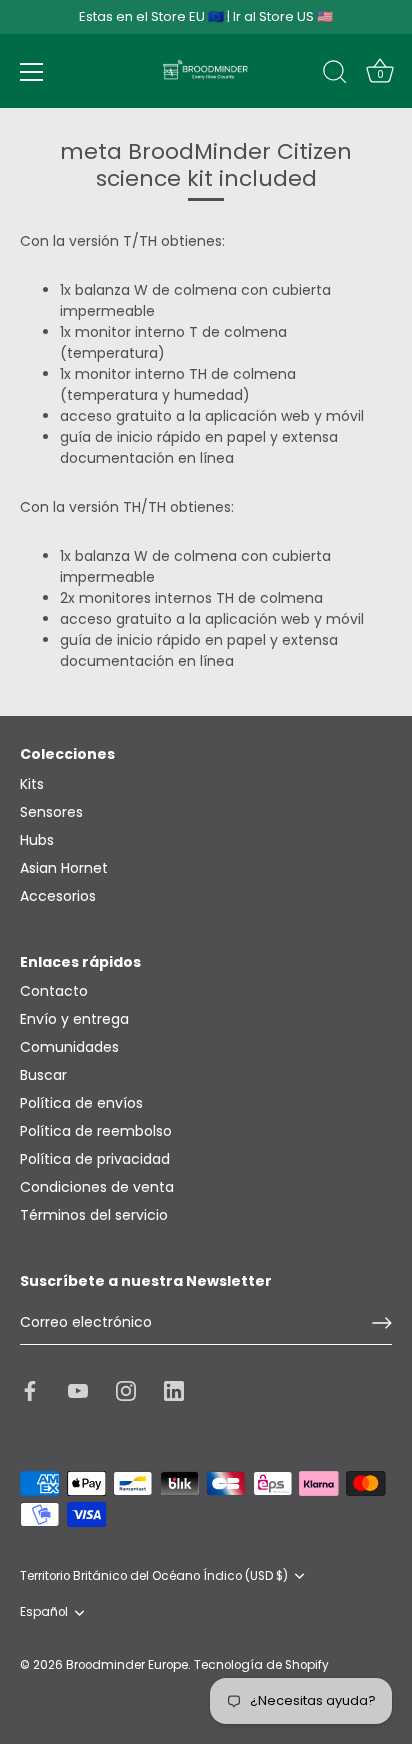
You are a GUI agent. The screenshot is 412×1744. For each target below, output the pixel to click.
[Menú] (32, 72)
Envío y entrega (74, 1019)
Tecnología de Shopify (261, 1665)
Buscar (43, 1075)
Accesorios (58, 896)
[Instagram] (126, 1390)
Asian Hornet (64, 868)
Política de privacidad (95, 1159)
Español (44, 1612)
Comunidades (69, 1047)
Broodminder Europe (127, 1665)
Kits (32, 784)
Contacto (54, 991)
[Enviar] (382, 1323)
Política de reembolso (96, 1131)
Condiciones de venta (97, 1187)
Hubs (37, 840)
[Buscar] (335, 75)
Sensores (51, 812)
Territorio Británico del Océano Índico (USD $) (154, 1576)
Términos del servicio (94, 1215)
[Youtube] (78, 1390)
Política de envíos (81, 1103)
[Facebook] (30, 1390)
